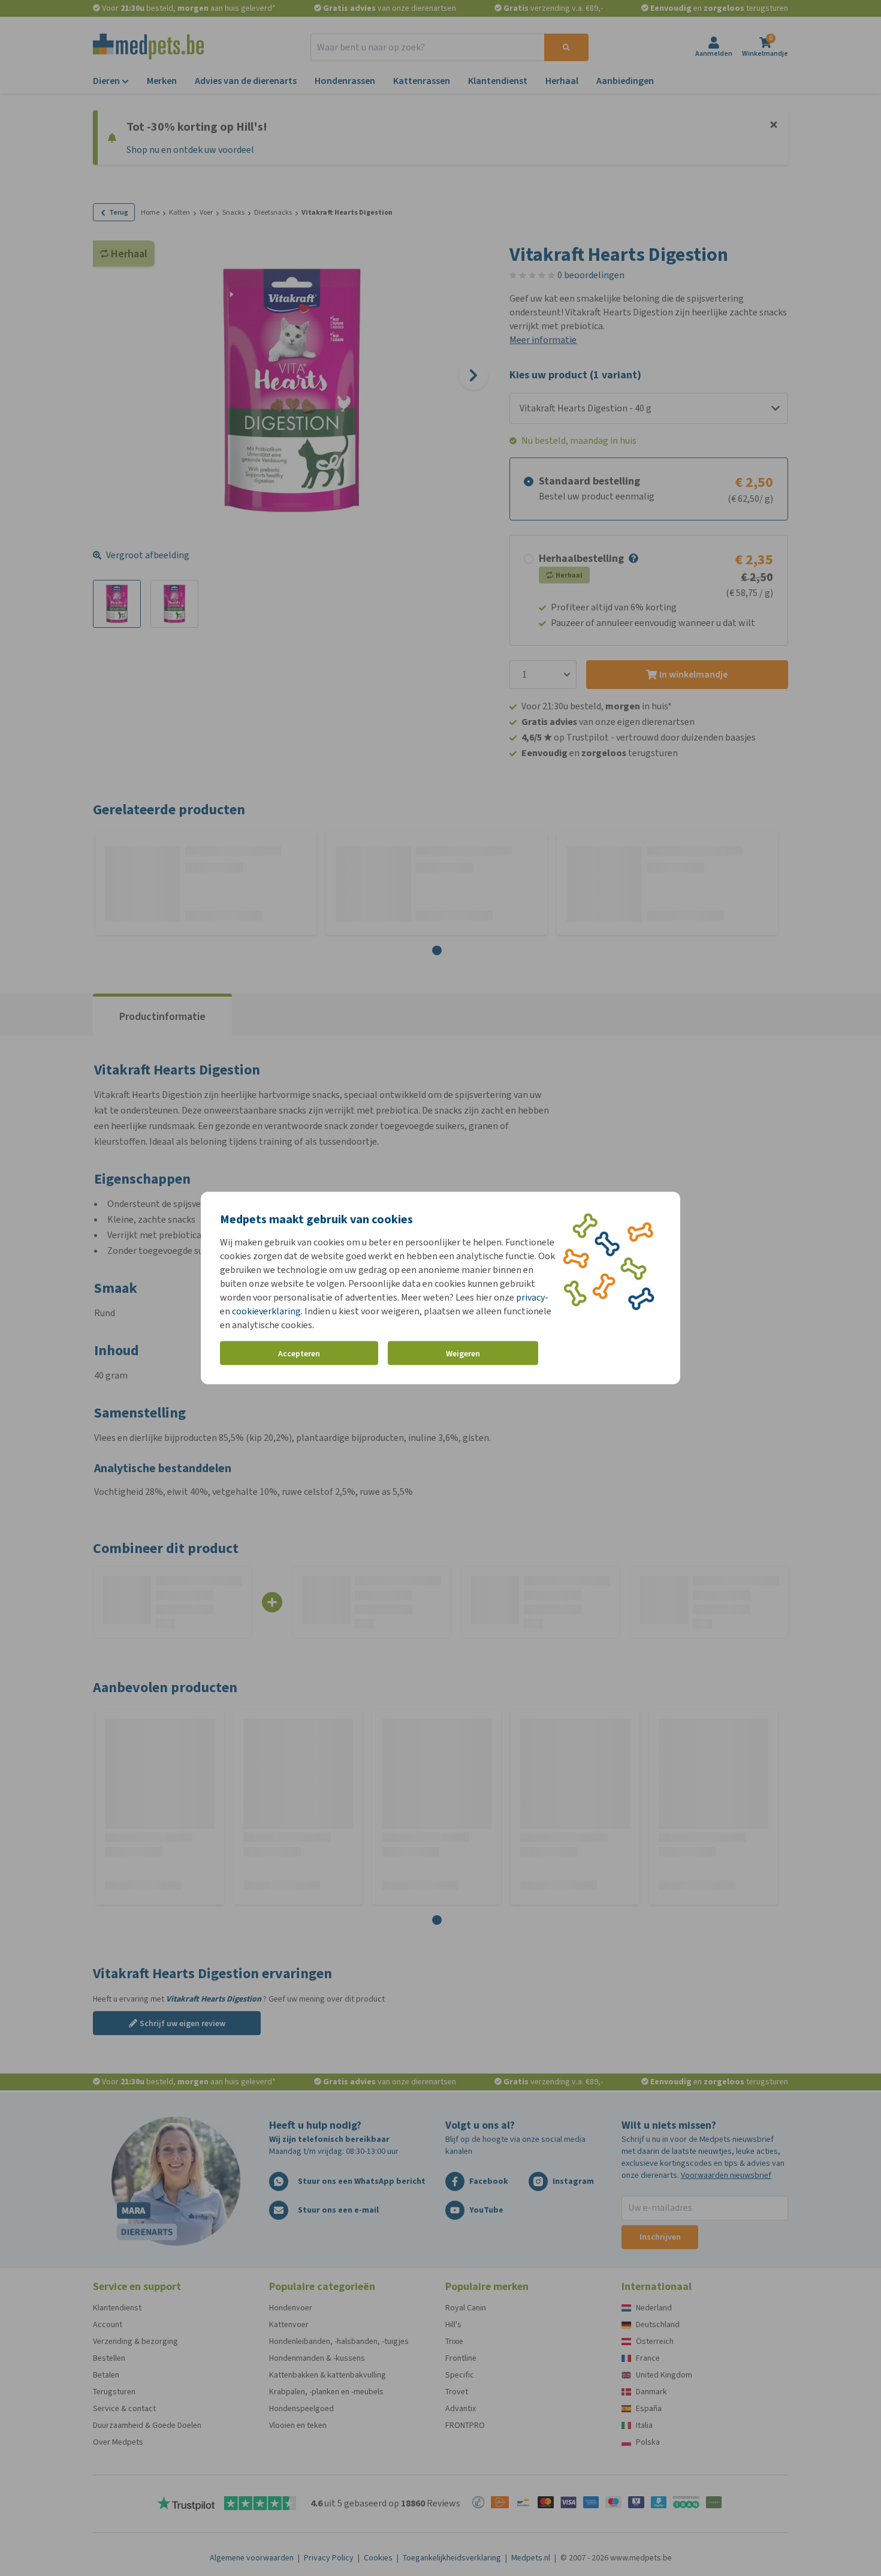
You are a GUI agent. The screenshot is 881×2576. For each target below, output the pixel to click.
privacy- (532, 1297)
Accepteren (299, 1353)
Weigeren (463, 1353)
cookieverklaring (266, 1311)
